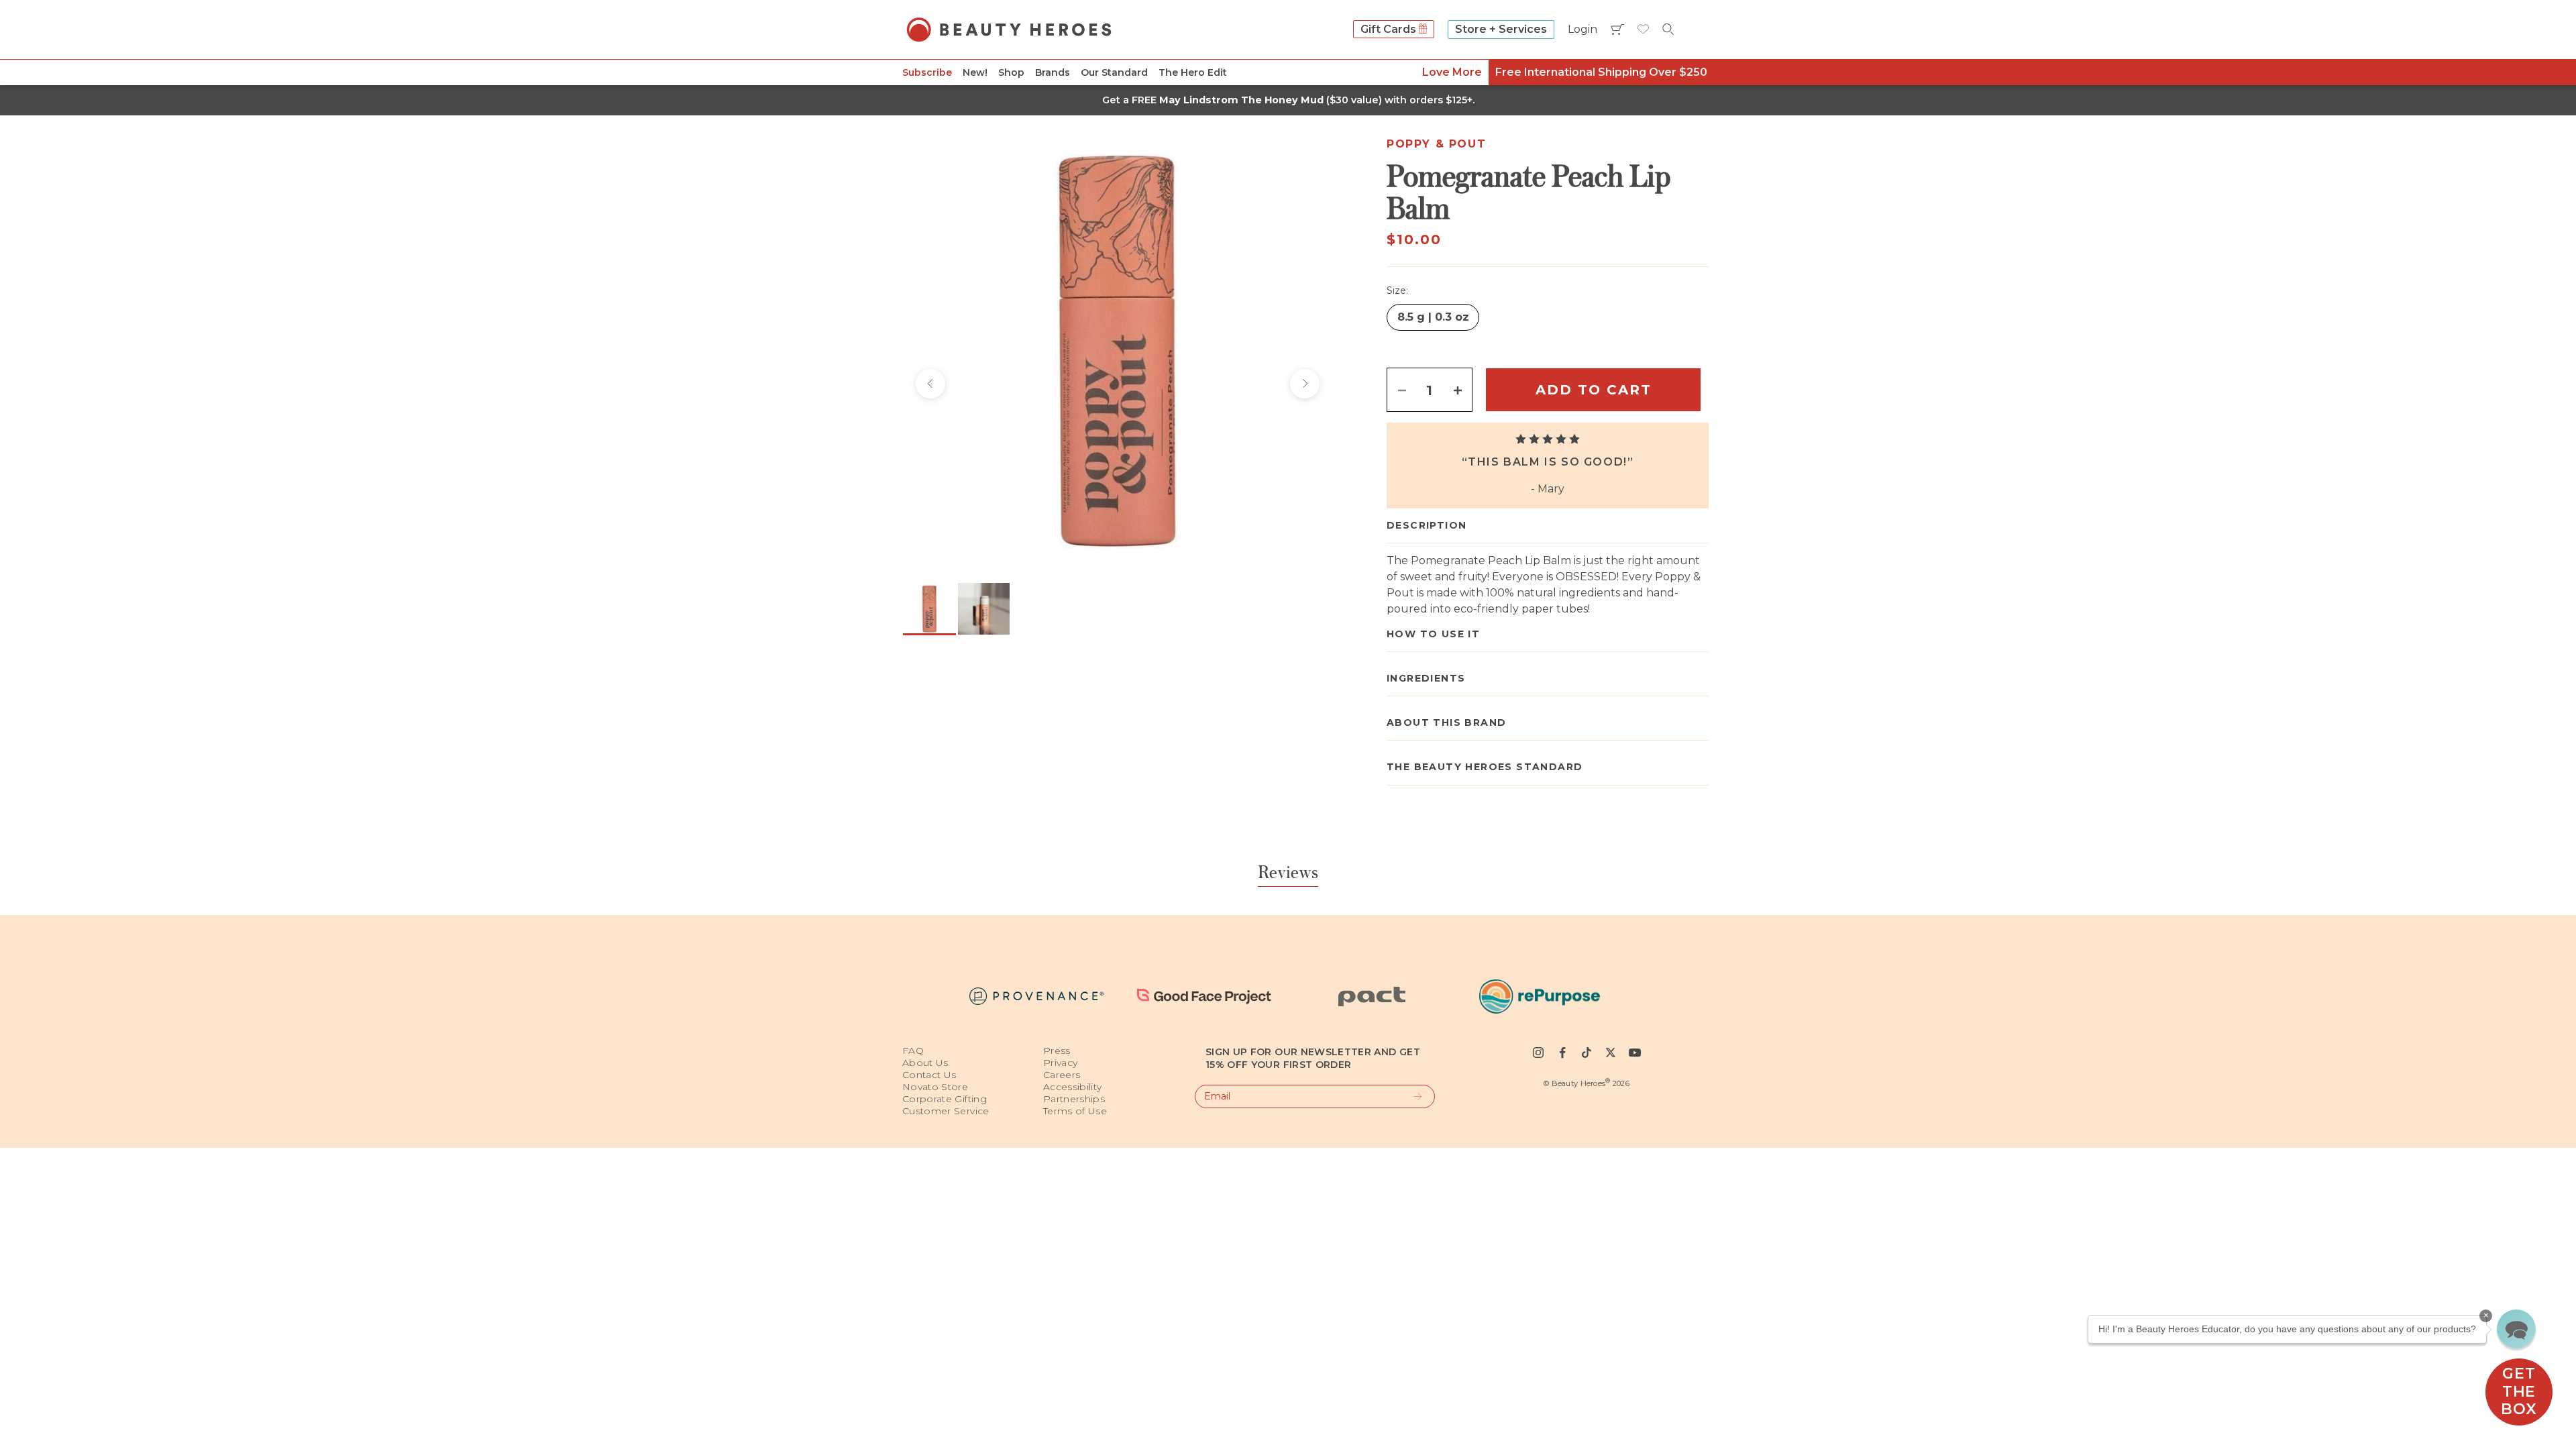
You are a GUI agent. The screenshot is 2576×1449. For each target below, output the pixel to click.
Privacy (1060, 1063)
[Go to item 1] (929, 609)
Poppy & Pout (1436, 144)
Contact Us (929, 1075)
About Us (925, 1063)
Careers (1062, 1075)
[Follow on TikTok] (1587, 1053)
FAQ (913, 1051)
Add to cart (1594, 390)
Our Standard (1114, 72)
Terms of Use (1075, 1111)
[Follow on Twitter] (1611, 1053)
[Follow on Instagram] (1538, 1053)
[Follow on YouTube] (1635, 1053)
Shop (1011, 72)
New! (975, 72)
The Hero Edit (1193, 72)
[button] (2516, 1329)
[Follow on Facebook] (1562, 1053)
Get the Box (2519, 1391)
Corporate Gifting (945, 1099)
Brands (1053, 72)
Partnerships (1074, 1099)
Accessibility (1073, 1087)
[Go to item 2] (984, 609)
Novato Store (935, 1087)
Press (1057, 1051)
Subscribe (927, 72)
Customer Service (946, 1111)
